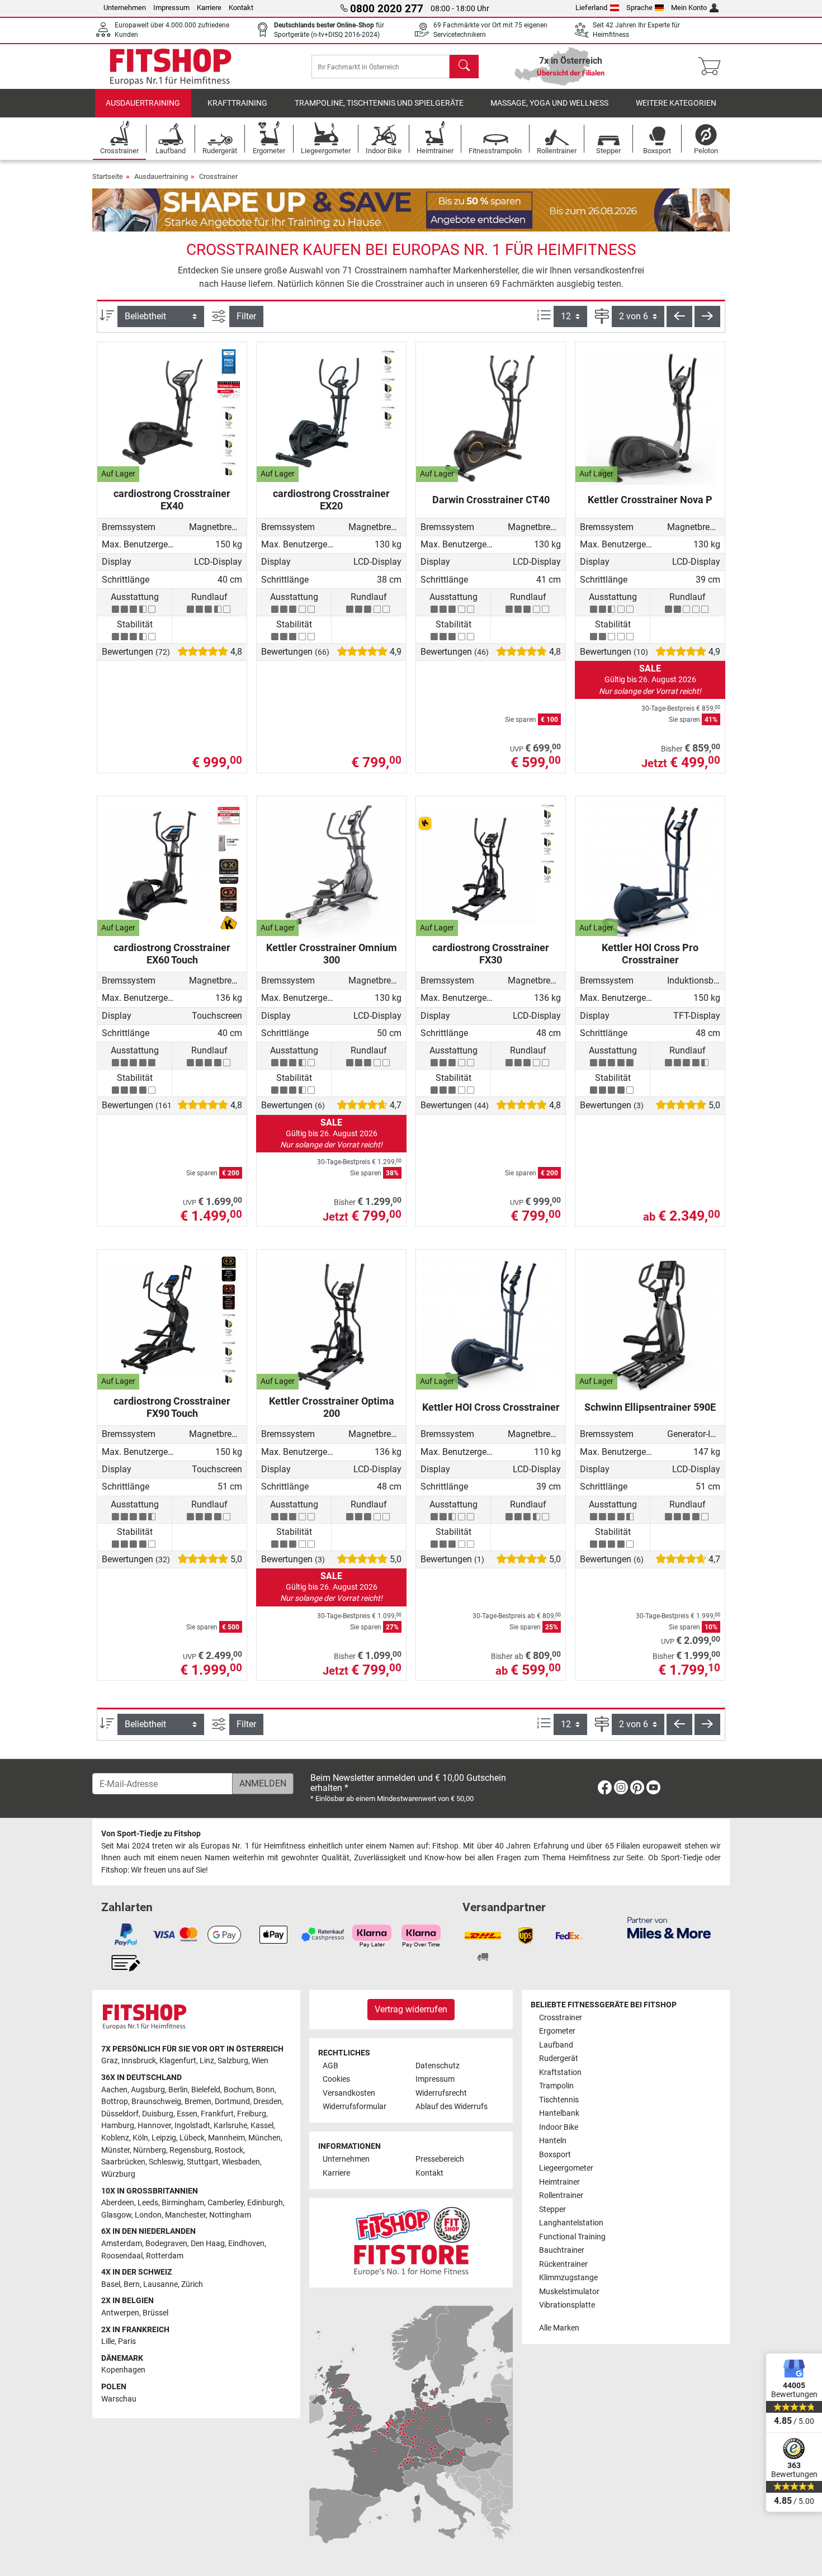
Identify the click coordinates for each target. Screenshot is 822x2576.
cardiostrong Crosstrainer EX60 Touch (172, 954)
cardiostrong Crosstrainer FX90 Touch (172, 1407)
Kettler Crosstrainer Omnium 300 (332, 954)
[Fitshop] (171, 66)
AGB (330, 2066)
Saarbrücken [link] (123, 2162)
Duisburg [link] (158, 2114)
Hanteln (553, 2141)
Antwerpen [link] (120, 2313)
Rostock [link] (229, 2150)
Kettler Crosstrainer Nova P (650, 500)
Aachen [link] (114, 2090)
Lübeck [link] (192, 2138)
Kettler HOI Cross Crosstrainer (491, 1407)
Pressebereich (440, 2159)
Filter (246, 316)
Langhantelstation (571, 2223)
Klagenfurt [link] (178, 2061)
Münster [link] (115, 2150)
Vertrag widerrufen (411, 2009)
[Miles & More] (669, 1927)
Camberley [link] (226, 2203)
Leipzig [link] (164, 2138)
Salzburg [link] (233, 2061)
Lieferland (591, 8)
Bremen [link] (198, 2102)
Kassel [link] (262, 2126)
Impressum (171, 8)
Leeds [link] (148, 2203)
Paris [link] (127, 2341)
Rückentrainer (563, 2264)
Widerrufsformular (355, 2107)
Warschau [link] (119, 2399)
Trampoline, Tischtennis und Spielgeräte (379, 103)
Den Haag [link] (208, 2244)
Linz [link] (207, 2061)
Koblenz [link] (115, 2138)
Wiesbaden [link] (241, 2162)
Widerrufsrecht (441, 2093)
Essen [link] (187, 2114)
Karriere (209, 8)
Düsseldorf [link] (120, 2114)
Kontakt (241, 8)
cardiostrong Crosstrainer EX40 (172, 500)
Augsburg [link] (148, 2090)
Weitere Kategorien (676, 103)
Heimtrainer (559, 2182)
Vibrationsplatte (567, 2305)
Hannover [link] (154, 2126)
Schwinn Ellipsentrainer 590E (650, 1407)
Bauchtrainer (562, 2250)
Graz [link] (110, 2061)
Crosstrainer (218, 176)
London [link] (148, 2215)
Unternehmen (125, 8)
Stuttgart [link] (203, 2162)
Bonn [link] (265, 2090)
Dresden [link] (268, 2102)
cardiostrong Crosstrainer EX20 (331, 500)
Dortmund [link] (232, 2102)
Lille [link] (108, 2341)
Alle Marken (559, 2328)
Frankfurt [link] (217, 2114)
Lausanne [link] (160, 2284)
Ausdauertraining (143, 103)
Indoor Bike (559, 2127)
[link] (605, 1790)
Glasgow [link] (116, 2215)
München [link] (264, 2138)
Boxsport (555, 2155)
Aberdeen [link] (118, 2203)
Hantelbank (559, 2113)
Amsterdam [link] (122, 2244)
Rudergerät (559, 2059)
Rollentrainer (561, 2195)
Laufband (556, 2045)
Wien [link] (260, 2061)
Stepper (552, 2209)
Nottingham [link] (230, 2215)
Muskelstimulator (569, 2292)
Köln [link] (140, 2138)
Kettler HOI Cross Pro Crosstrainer (650, 954)
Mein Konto (689, 8)
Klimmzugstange (568, 2278)
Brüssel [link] (155, 2313)
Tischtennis (559, 2100)
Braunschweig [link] (156, 2102)
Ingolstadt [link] (192, 2126)
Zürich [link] (192, 2284)
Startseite (108, 176)
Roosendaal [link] (122, 2256)
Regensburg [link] (190, 2150)
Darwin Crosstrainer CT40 (491, 500)
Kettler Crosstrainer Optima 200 (332, 1407)
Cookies (336, 2079)
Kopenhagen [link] (123, 2370)
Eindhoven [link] (246, 2244)
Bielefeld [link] (206, 2090)
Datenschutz (438, 2066)
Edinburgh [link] (265, 2203)
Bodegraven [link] (166, 2244)
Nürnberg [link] (150, 2150)
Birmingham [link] (183, 2203)
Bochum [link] (238, 2090)
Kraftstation (560, 2072)
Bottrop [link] (115, 2102)
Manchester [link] (185, 2215)
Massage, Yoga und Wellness (549, 103)
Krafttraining (237, 103)
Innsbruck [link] (139, 2061)
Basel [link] (111, 2284)
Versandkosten (349, 2093)
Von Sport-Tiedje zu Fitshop (151, 1834)
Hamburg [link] (118, 2126)
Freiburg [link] (252, 2114)
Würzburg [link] (118, 2174)
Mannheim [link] (226, 2138)
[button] (679, 316)
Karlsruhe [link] (230, 2126)
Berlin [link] (178, 2090)
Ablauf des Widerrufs (452, 2107)
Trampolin (556, 2086)
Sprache (639, 8)
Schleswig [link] (166, 2162)
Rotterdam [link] (165, 2256)
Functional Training (572, 2237)
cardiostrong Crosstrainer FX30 (491, 954)
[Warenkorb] (713, 67)
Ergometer (557, 2031)
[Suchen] (464, 67)
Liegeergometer (566, 2168)
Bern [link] (132, 2284)
